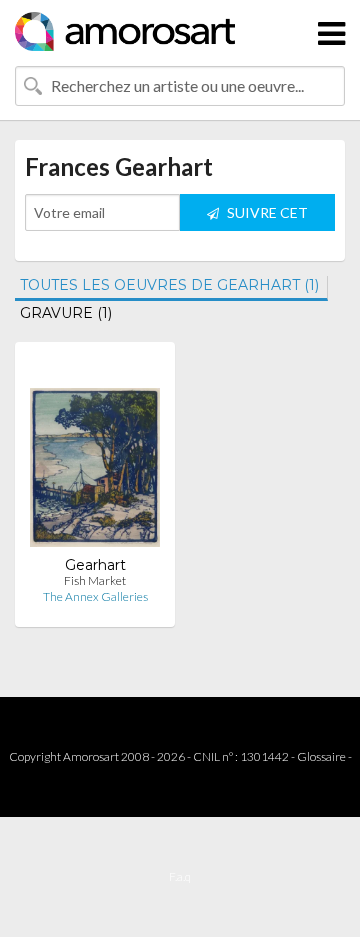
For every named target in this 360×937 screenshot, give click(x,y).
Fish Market (95, 580)
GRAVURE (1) (66, 313)
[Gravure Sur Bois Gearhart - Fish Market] (95, 456)
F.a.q (180, 876)
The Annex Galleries (95, 596)
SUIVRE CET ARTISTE (266, 217)
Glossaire (321, 756)
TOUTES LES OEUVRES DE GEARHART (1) (169, 285)
